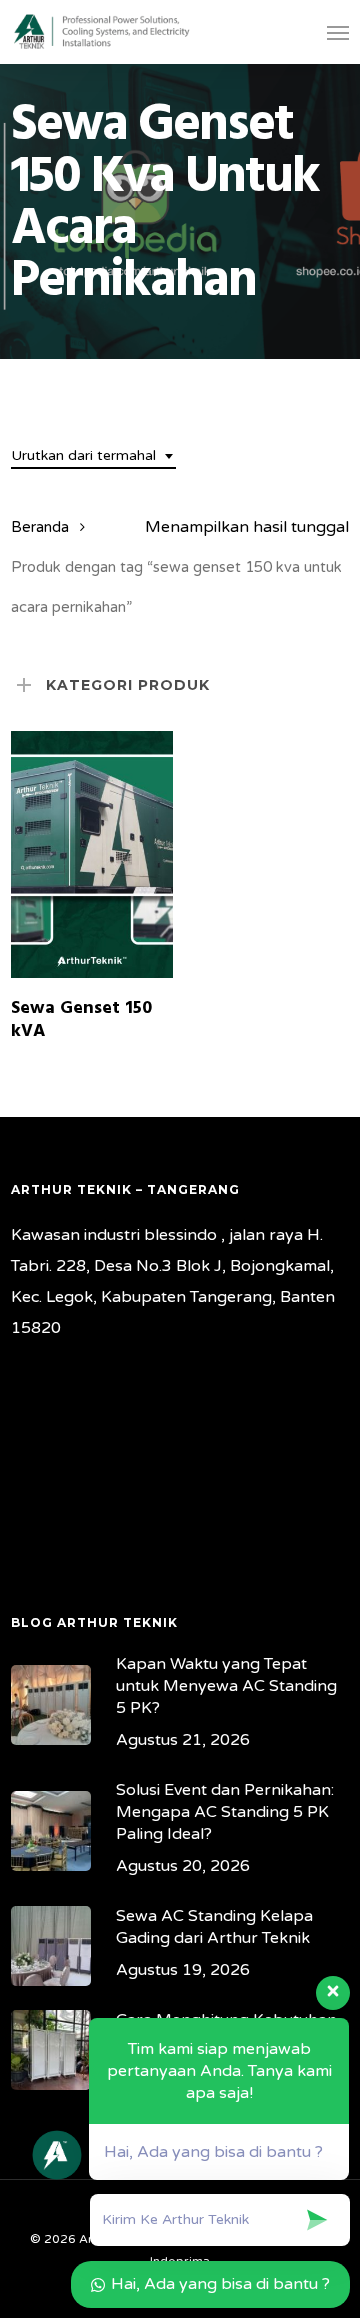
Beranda (40, 527)
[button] (338, 32)
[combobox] (93, 456)
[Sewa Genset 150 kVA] (92, 854)
